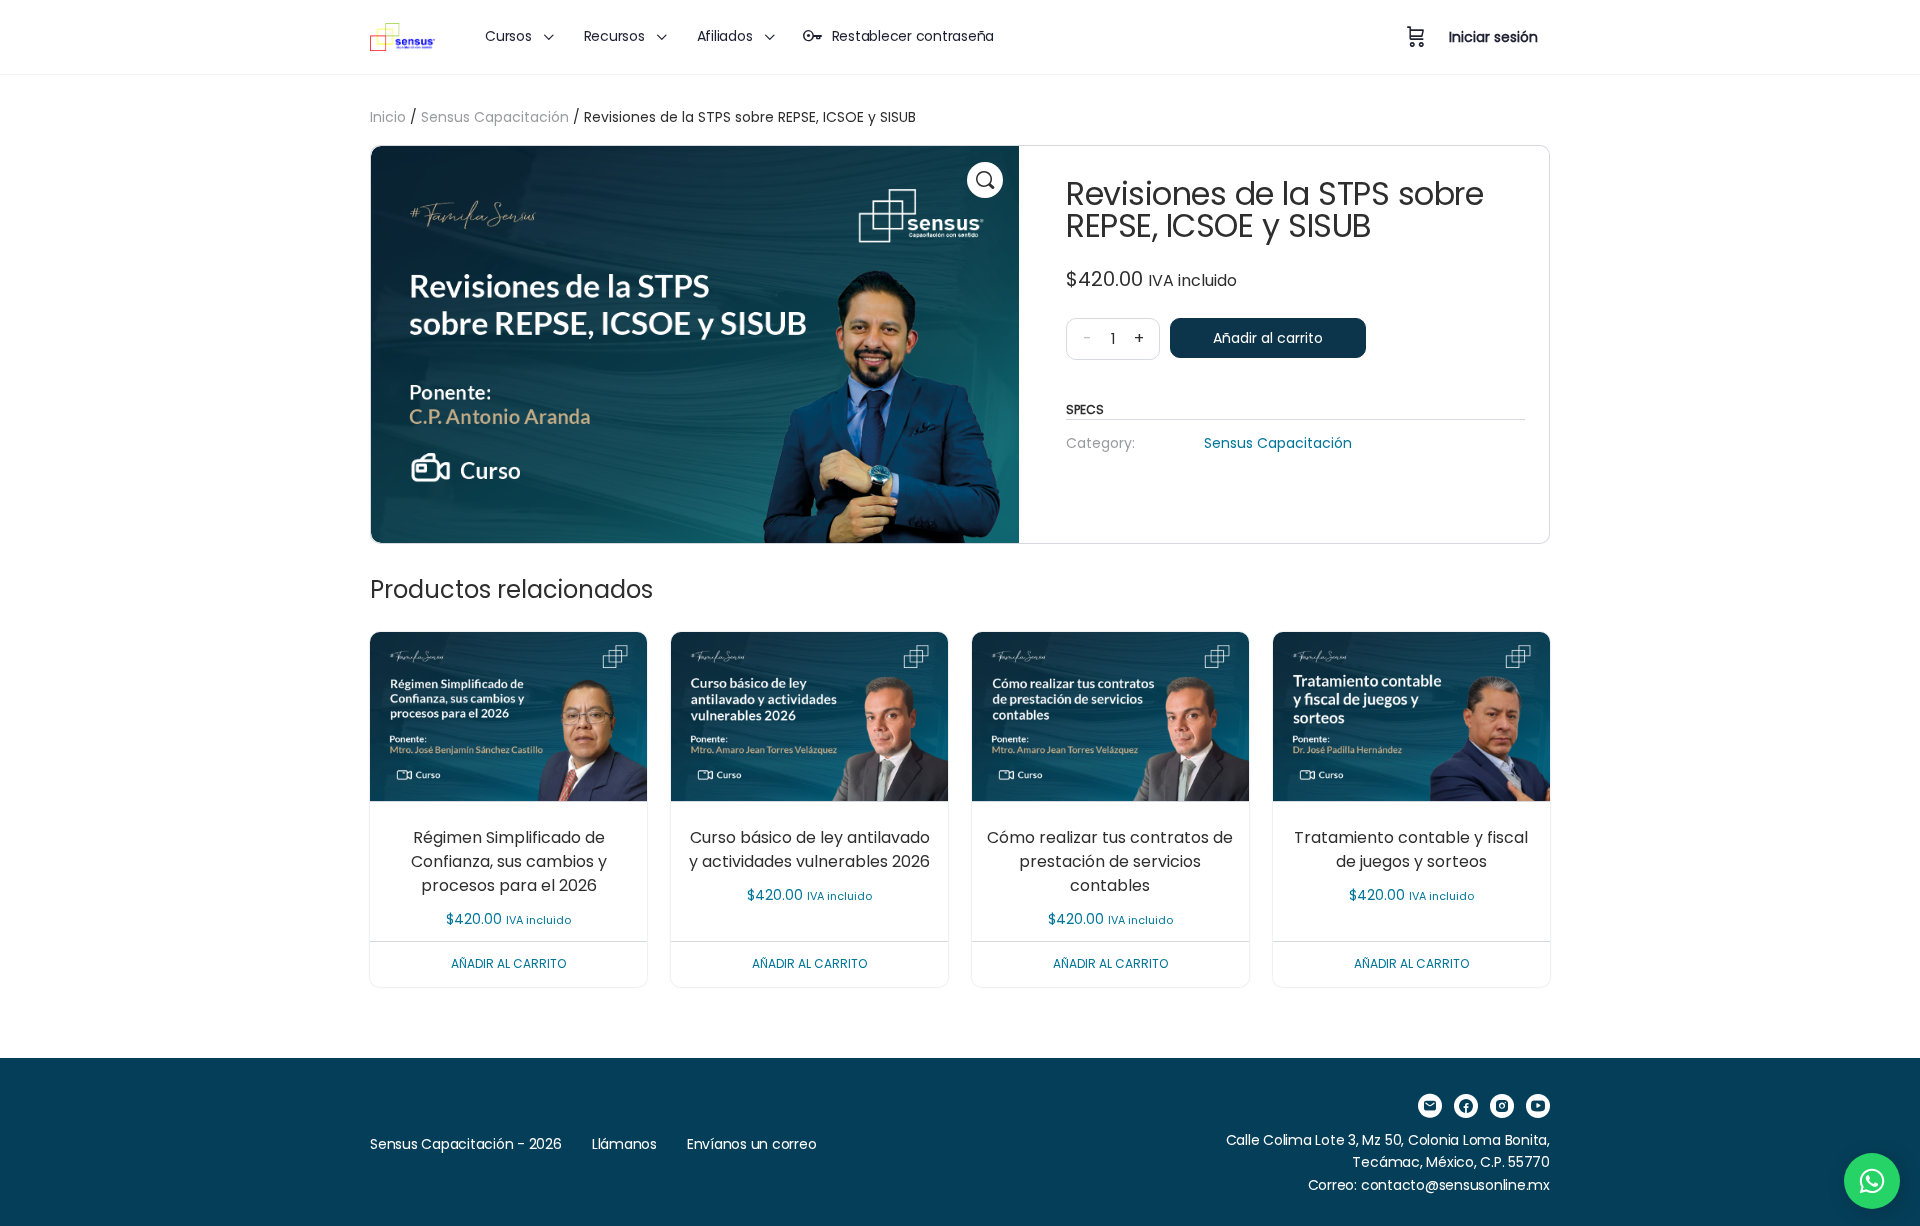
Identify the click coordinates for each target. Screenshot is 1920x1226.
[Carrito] (1416, 37)
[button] (985, 180)
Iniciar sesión (1493, 37)
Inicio (388, 117)
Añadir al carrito (1268, 338)
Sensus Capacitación (495, 117)
